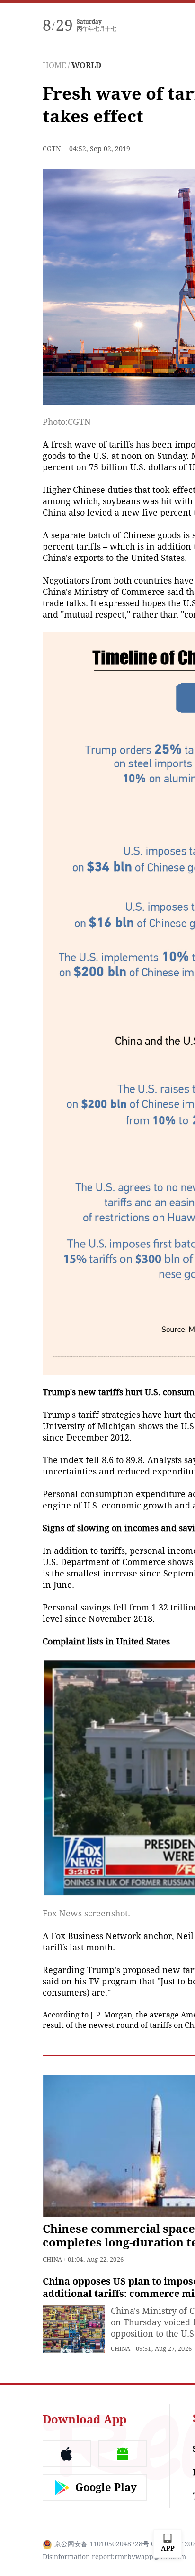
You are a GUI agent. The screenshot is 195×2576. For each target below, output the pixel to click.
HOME (54, 65)
